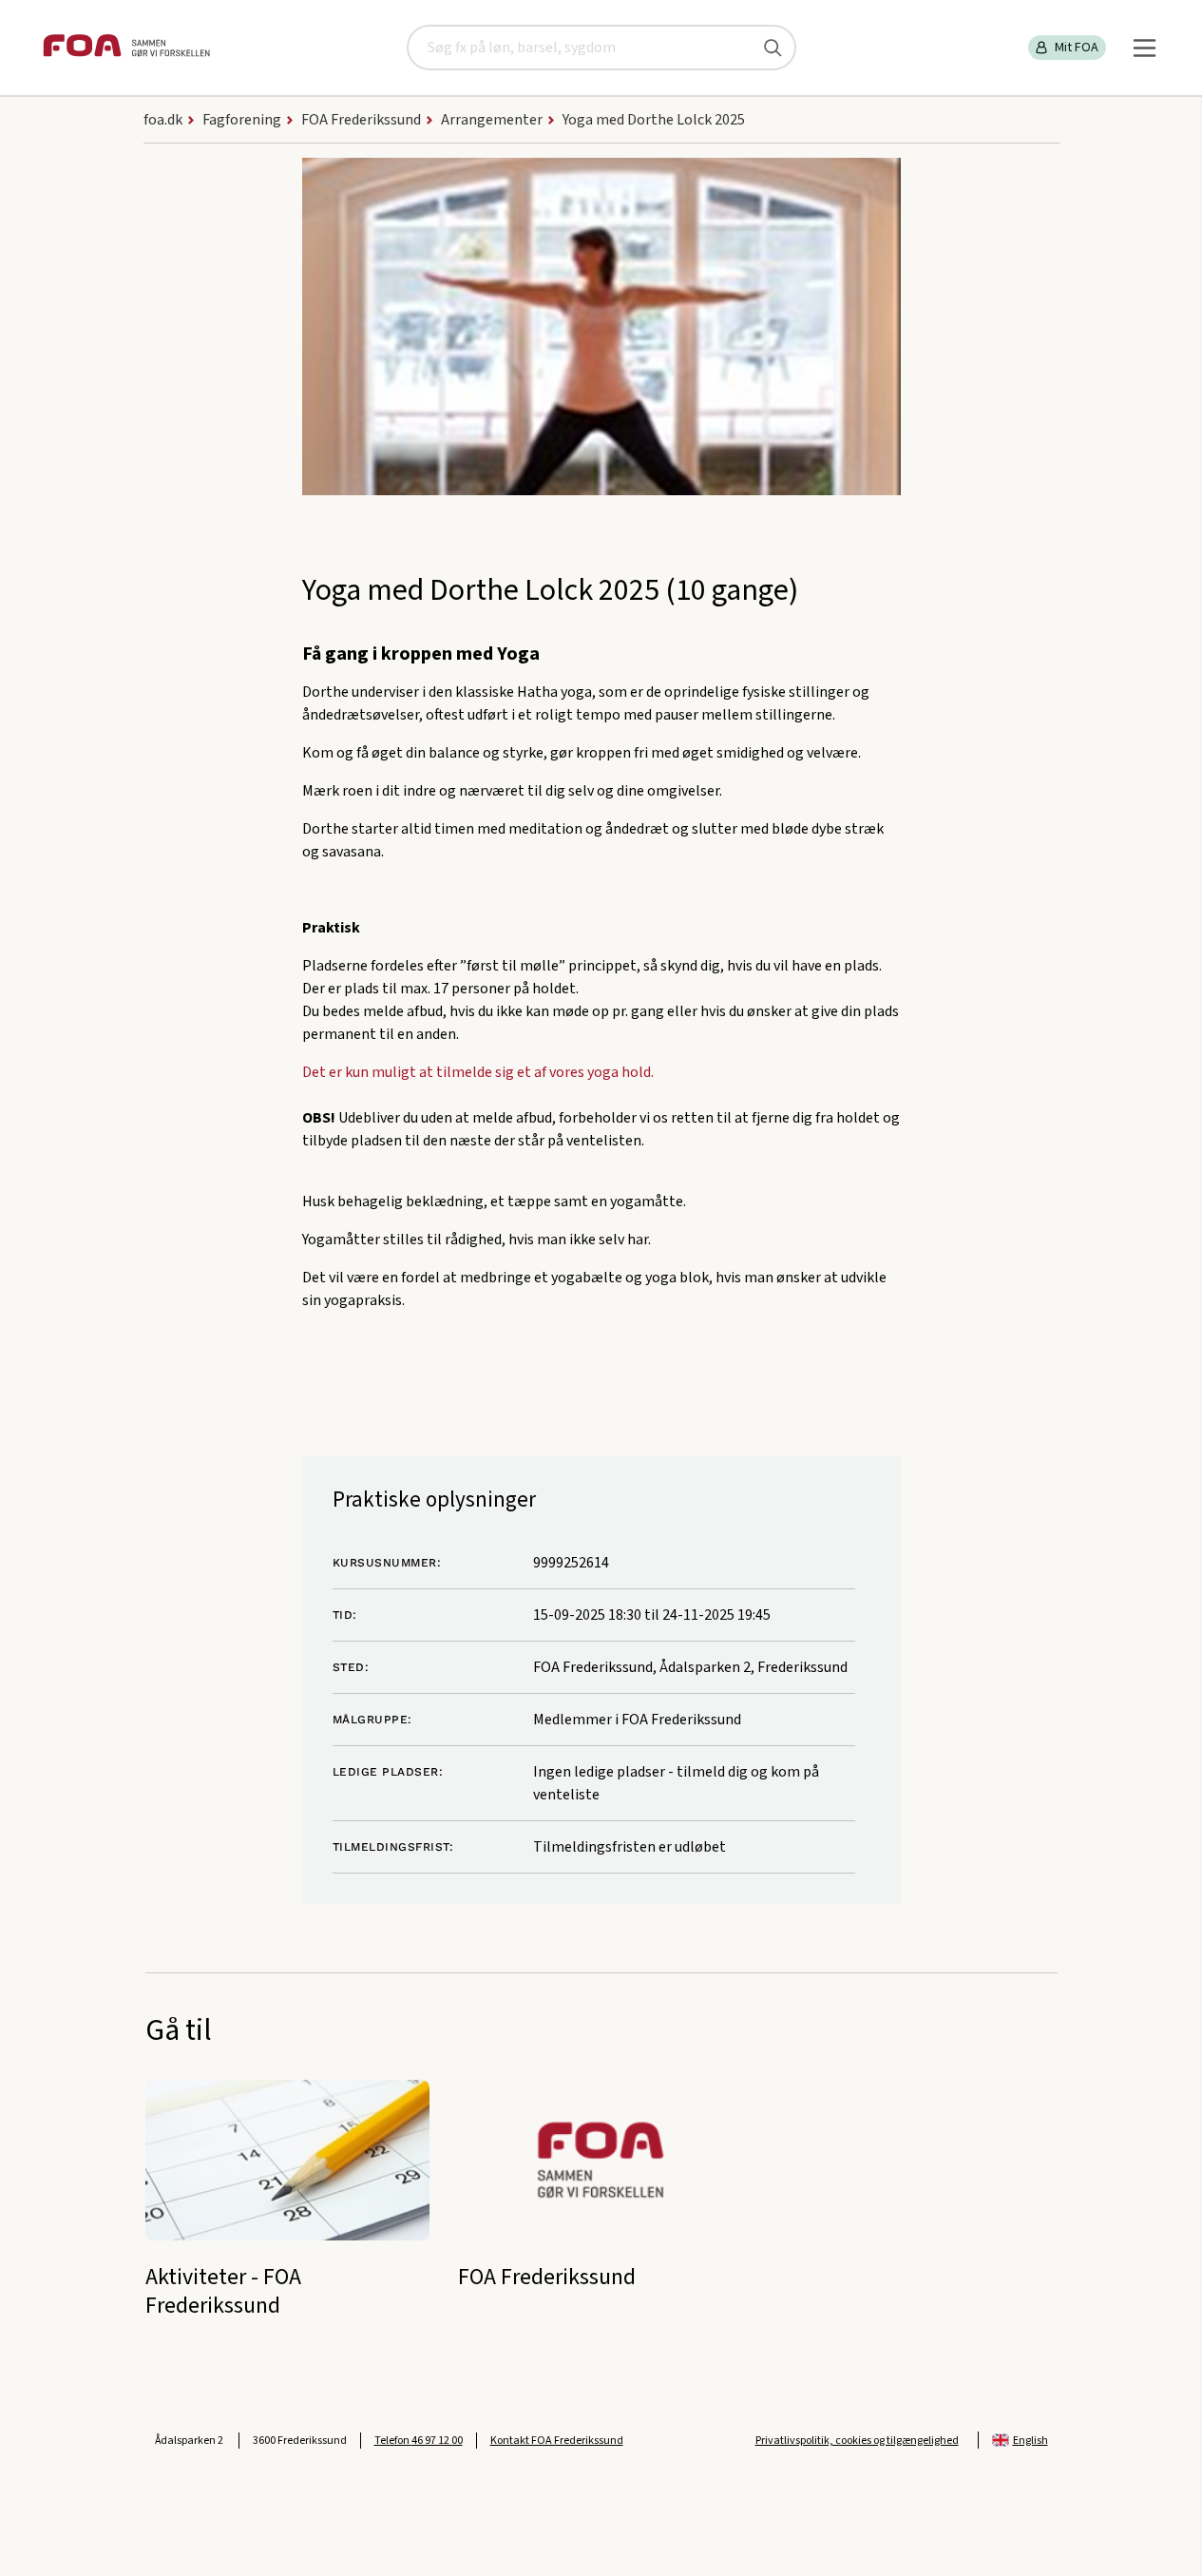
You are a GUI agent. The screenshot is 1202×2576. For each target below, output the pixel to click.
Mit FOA (1077, 48)
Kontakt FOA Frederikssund (557, 2441)
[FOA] (126, 48)
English (1030, 2441)
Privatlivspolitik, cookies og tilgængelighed (857, 2441)
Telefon (419, 2441)
